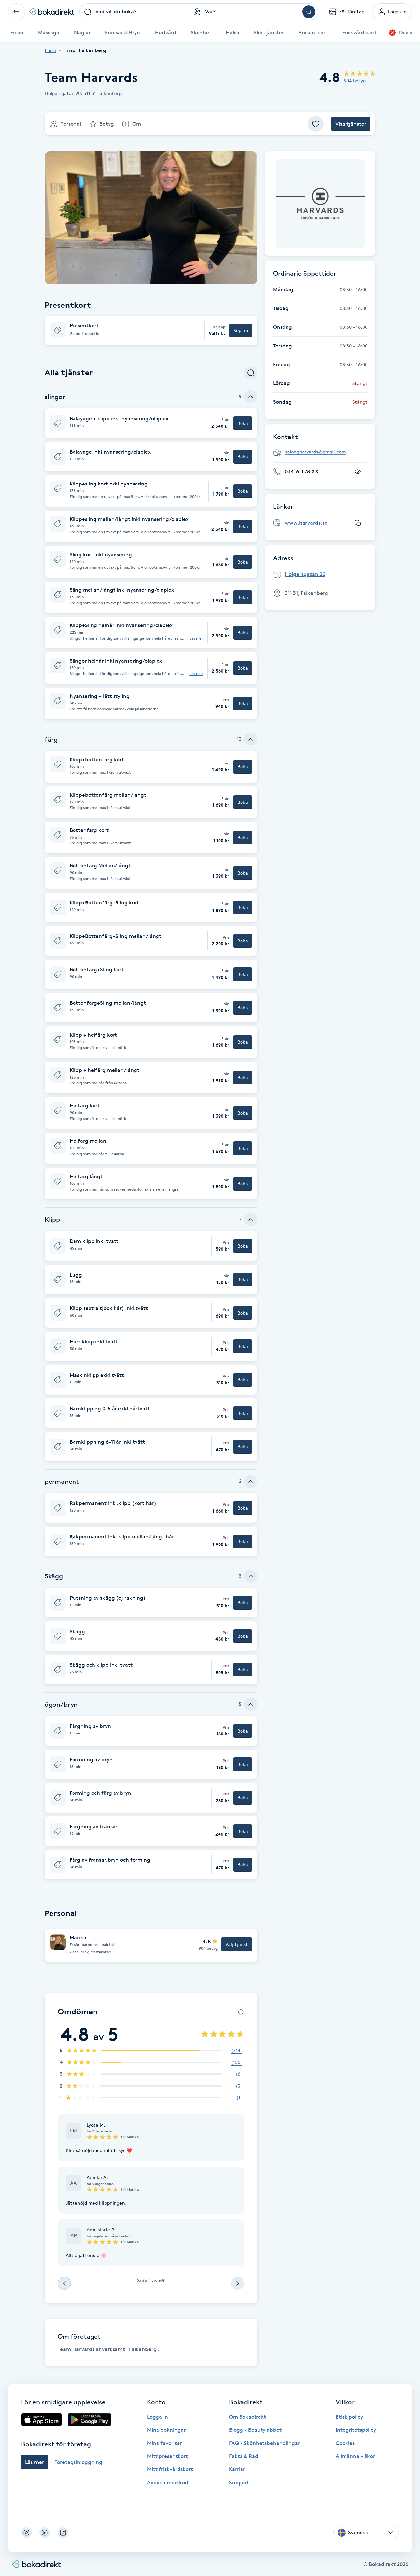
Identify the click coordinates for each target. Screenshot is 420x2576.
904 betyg (355, 80)
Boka (243, 423)
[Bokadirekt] (52, 12)
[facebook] (63, 2533)
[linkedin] (45, 2533)
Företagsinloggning (78, 2462)
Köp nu (241, 330)
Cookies (345, 2443)
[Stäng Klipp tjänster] (251, 1219)
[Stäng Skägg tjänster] (251, 1576)
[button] (151, 330)
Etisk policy (349, 2417)
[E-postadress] (323, 452)
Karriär (237, 2469)
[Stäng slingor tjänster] (251, 397)
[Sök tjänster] (251, 373)
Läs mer (196, 638)
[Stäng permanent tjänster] (251, 1481)
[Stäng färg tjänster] (251, 739)
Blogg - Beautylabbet (255, 2430)
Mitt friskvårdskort (170, 2469)
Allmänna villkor (355, 2456)
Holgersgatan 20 (305, 574)
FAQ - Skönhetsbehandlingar (264, 2443)
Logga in (157, 2417)
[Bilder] (320, 204)
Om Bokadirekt (248, 2417)
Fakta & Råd (244, 2456)
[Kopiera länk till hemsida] (358, 523)
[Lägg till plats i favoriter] (316, 124)
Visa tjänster (351, 124)
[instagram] (26, 2533)
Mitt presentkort (168, 2456)
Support (239, 2482)
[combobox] (135, 12)
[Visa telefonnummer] (358, 472)
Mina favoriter (164, 2443)
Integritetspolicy (356, 2430)
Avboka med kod (168, 2482)
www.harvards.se (306, 523)
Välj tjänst (237, 1944)
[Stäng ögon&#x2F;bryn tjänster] (251, 1704)
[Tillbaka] (16, 12)
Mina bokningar (166, 2430)
